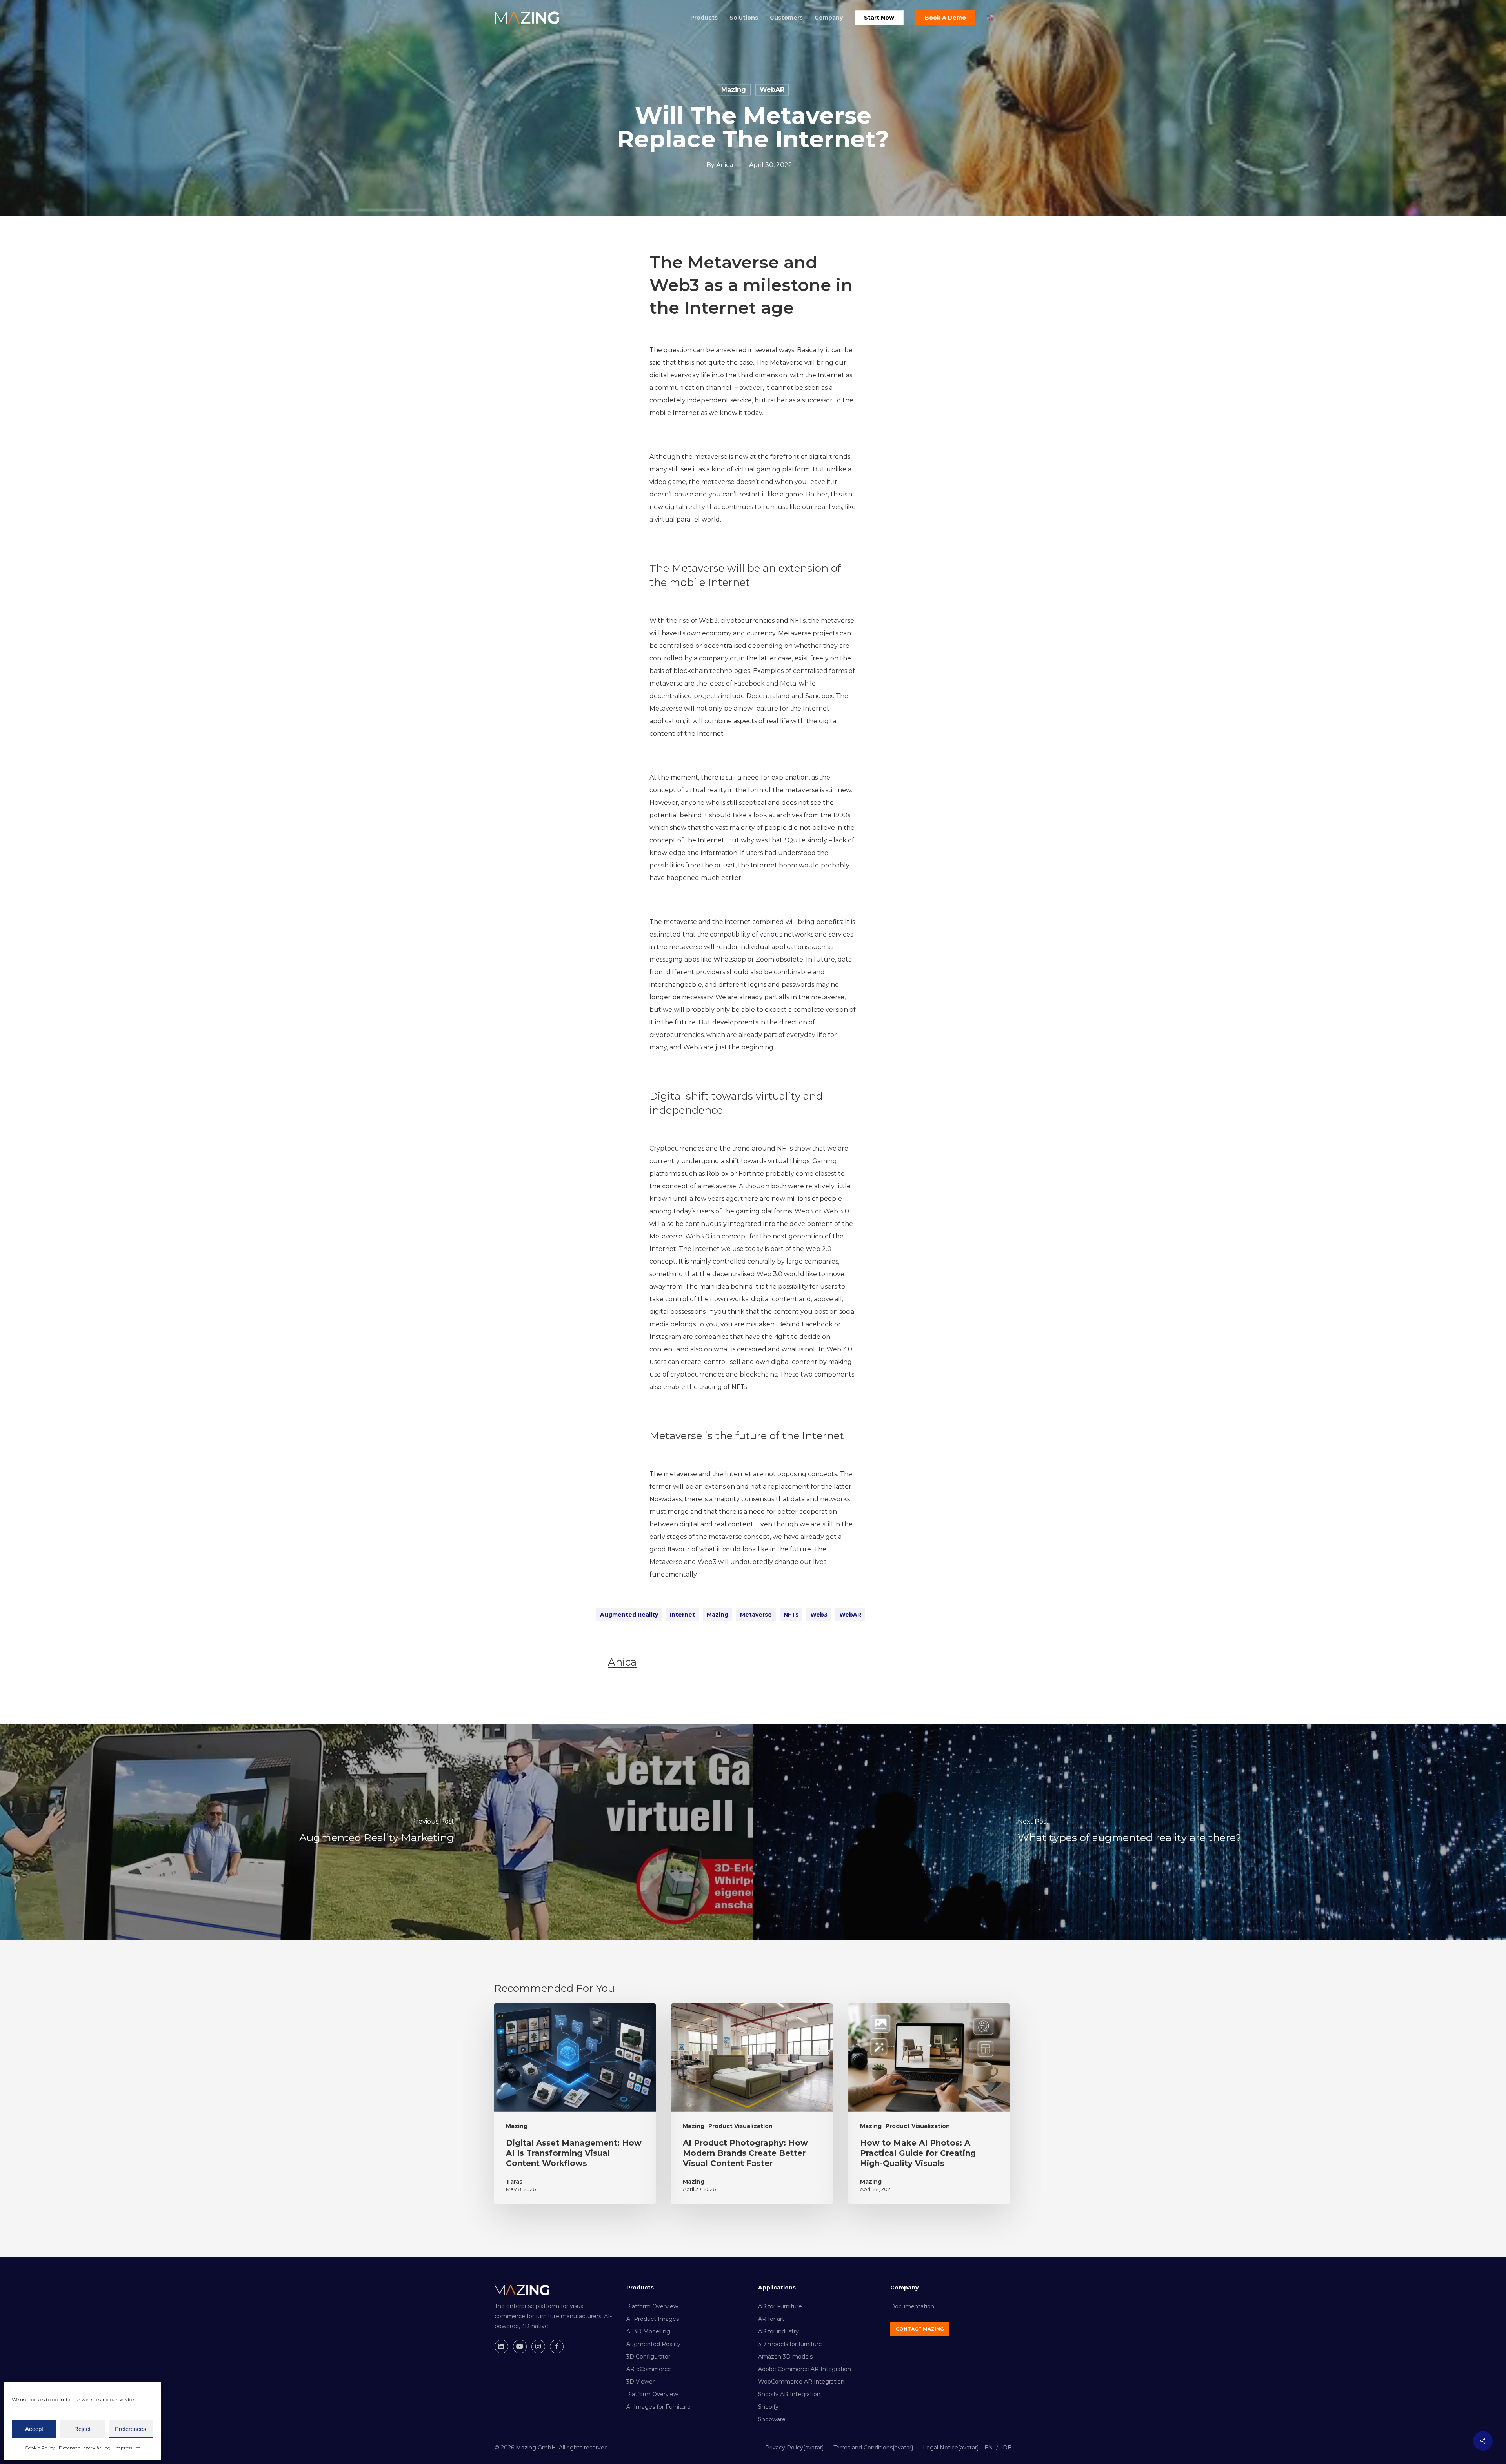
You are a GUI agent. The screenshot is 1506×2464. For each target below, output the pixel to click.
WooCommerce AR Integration (801, 2382)
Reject (82, 2429)
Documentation (912, 2306)
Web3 (819, 1615)
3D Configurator (648, 2357)
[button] (920, 2329)
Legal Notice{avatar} (951, 2448)
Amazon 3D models (785, 2357)
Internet (682, 1615)
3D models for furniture (790, 2344)
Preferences (131, 2429)
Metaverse (756, 1615)
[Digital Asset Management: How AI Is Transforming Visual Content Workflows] (575, 2104)
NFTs (791, 1615)
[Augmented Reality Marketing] (376, 1832)
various (771, 934)
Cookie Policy (40, 2448)
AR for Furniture (780, 2306)
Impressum (127, 2448)
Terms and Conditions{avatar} (873, 2448)
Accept (34, 2429)
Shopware (772, 2419)
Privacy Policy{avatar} (795, 2448)
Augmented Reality (629, 1615)
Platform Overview (652, 2306)
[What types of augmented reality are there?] (1129, 1832)
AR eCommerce (649, 2369)
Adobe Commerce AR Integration (805, 2369)
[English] (989, 2449)
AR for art (771, 2319)
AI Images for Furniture (658, 2407)
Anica (725, 165)
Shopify (768, 2407)
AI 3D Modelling (648, 2331)
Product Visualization (740, 2126)
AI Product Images (653, 2319)
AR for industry (778, 2331)
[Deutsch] (1007, 2449)
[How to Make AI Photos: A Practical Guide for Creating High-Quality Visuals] (929, 2104)
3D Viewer (640, 2382)
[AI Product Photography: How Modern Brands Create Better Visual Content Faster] (752, 2104)
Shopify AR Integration (789, 2394)
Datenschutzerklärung (85, 2448)
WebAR (772, 90)
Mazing (734, 90)
